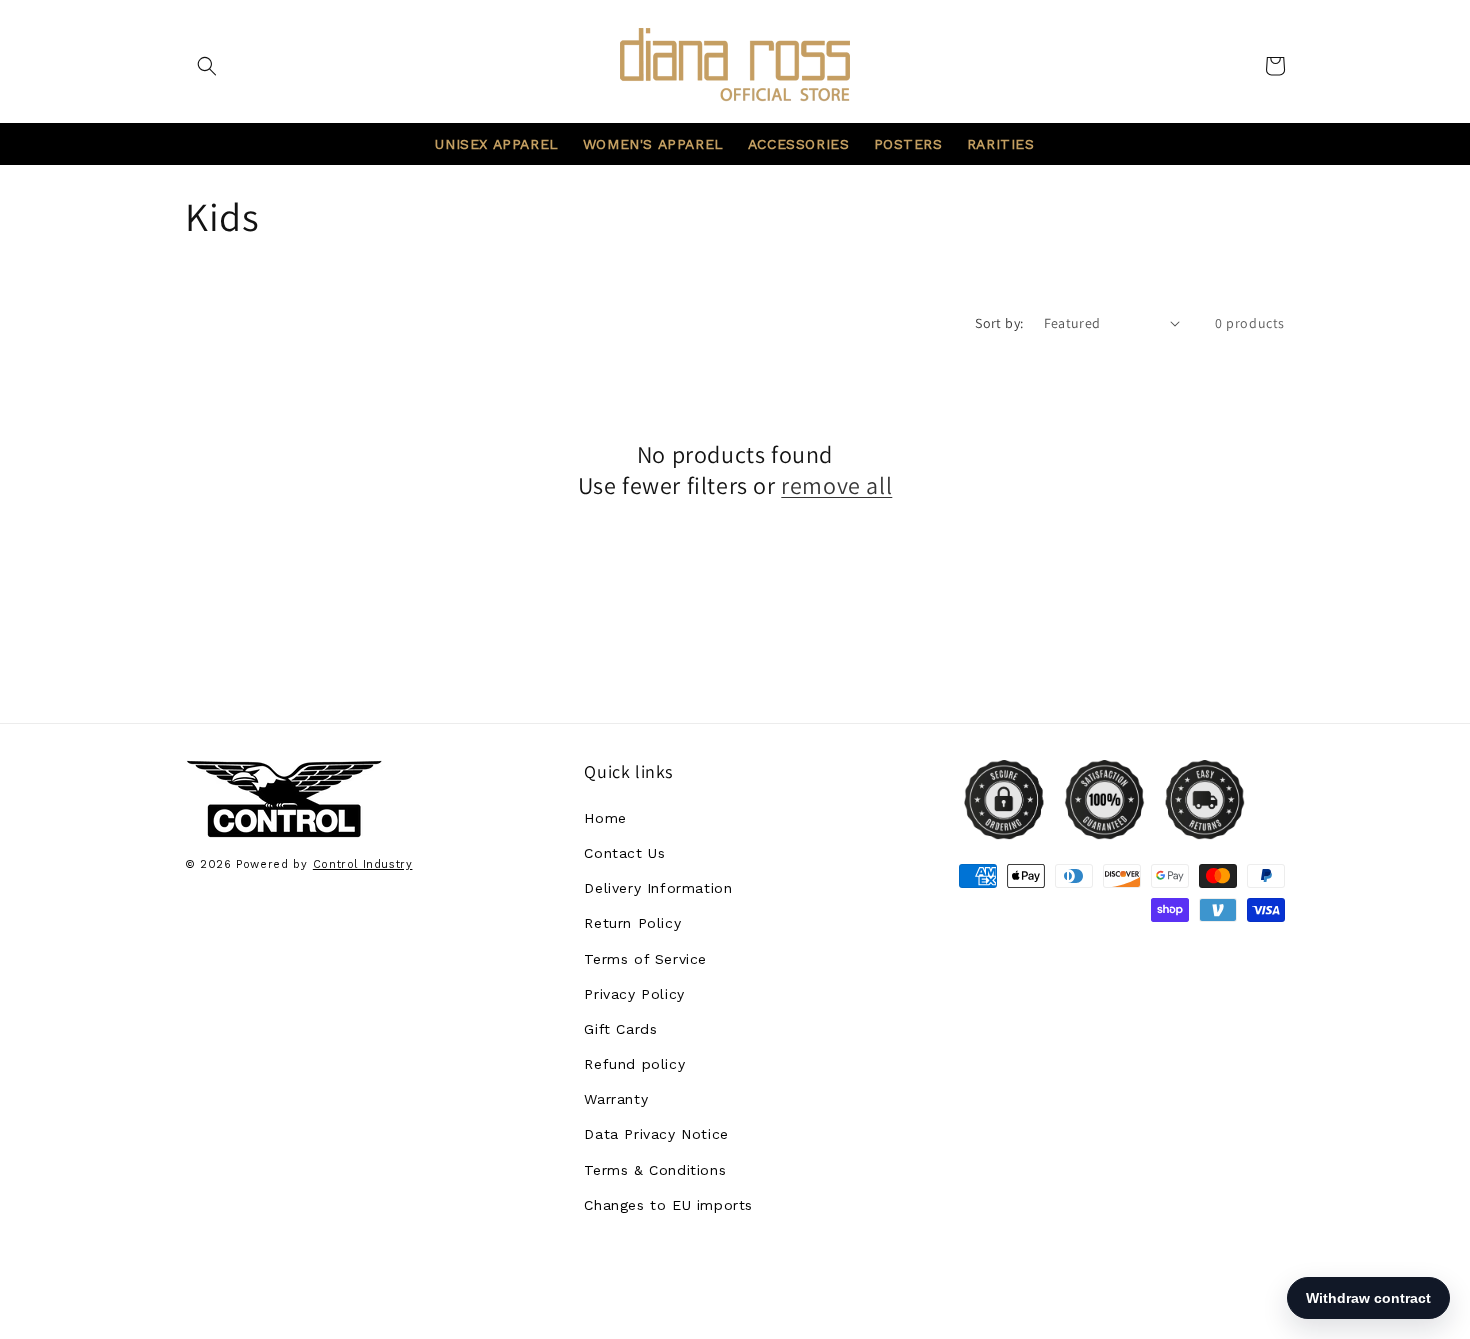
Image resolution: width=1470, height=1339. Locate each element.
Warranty (616, 1099)
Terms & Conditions (655, 1170)
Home (605, 818)
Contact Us (624, 853)
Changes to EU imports (668, 1205)
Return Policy (632, 923)
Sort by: (999, 323)
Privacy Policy (634, 994)
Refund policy (634, 1064)
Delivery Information (658, 888)
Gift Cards (620, 1029)
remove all (836, 485)
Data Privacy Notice (656, 1134)
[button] (207, 66)
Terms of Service (645, 959)
